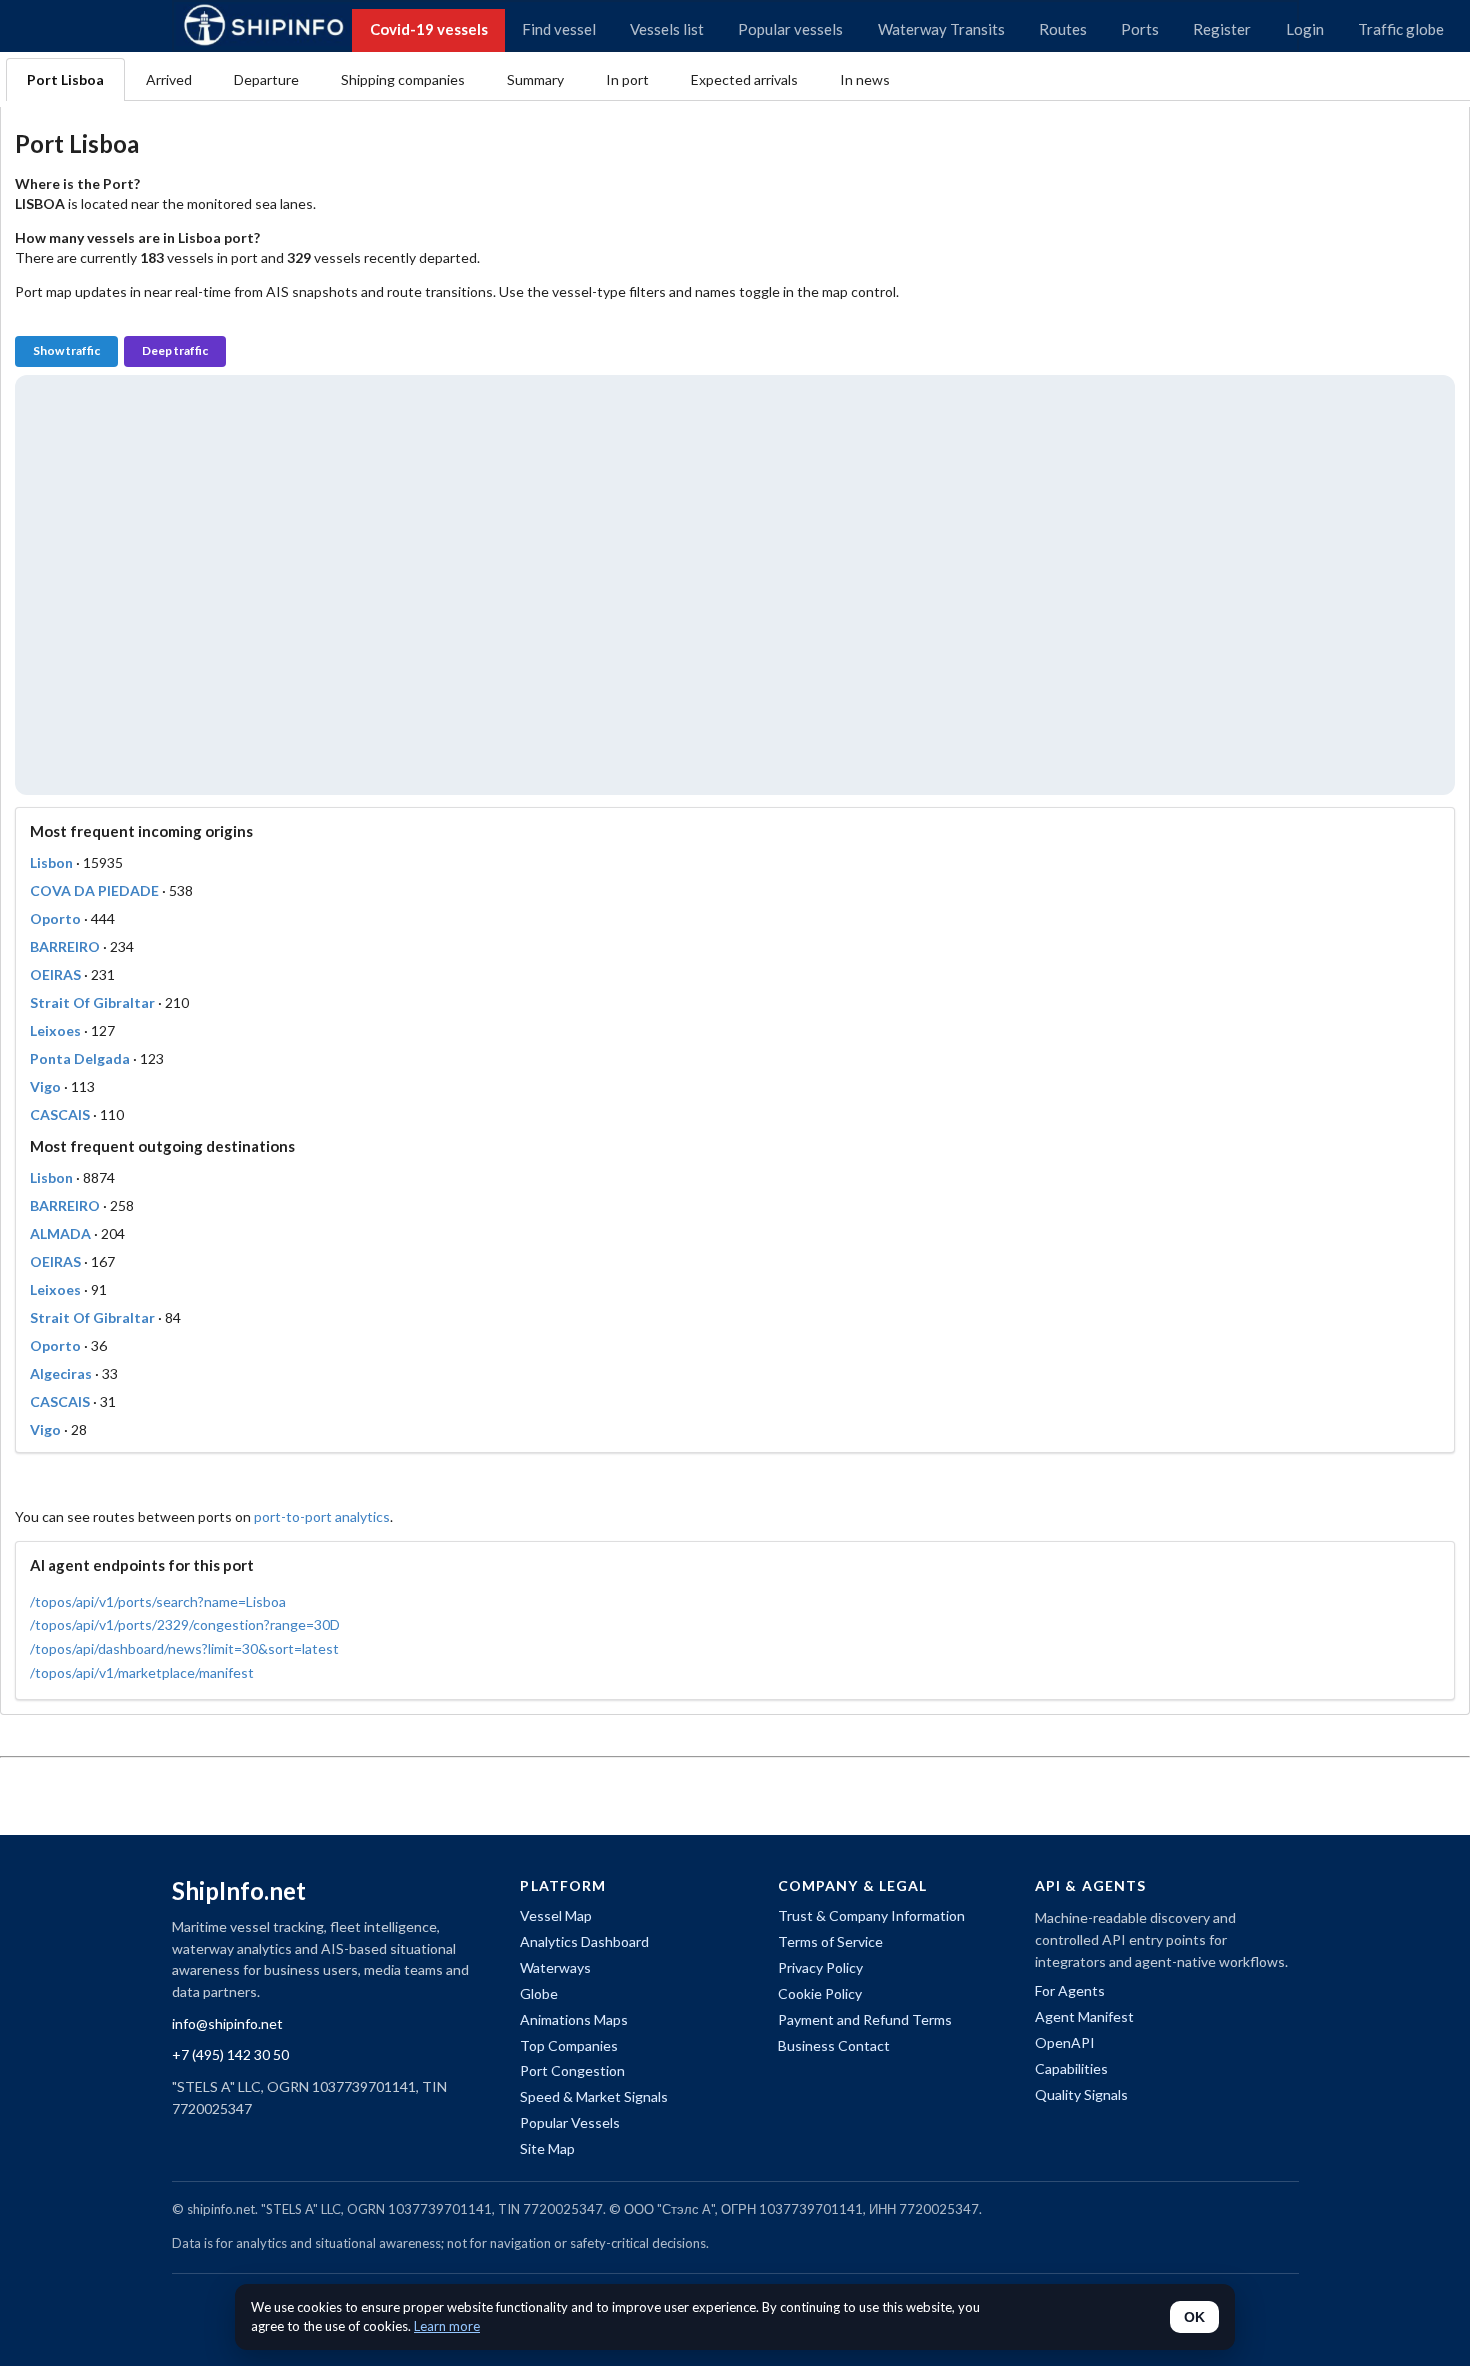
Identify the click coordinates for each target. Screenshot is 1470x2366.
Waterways (555, 1967)
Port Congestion (572, 2070)
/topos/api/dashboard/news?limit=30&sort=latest (184, 1648)
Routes (1063, 29)
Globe (539, 1993)
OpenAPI (1065, 2042)
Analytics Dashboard (584, 1941)
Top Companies (569, 2045)
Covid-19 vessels (429, 29)
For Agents (1070, 1990)
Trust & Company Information (871, 1915)
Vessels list (667, 29)
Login (1305, 29)
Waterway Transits (941, 29)
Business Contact (834, 2045)
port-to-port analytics (322, 1516)
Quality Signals (1081, 2094)
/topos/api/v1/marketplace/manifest (142, 1672)
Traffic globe (1401, 29)
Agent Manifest (1084, 2016)
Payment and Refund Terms (865, 2019)
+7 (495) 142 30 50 (230, 2054)
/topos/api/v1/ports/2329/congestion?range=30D (185, 1624)
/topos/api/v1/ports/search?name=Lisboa (158, 1601)
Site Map (547, 2148)
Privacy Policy (820, 1967)
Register (1222, 29)
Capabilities (1071, 2068)
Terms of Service (830, 1941)
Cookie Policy (820, 1993)
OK (1194, 2317)
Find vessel (559, 29)
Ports (1140, 29)
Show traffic (66, 350)
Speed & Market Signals (594, 2096)
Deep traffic (175, 350)
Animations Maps (574, 2019)
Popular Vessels (570, 2122)
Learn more (447, 2326)
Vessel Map (556, 1915)
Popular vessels (790, 29)
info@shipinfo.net (227, 2023)
